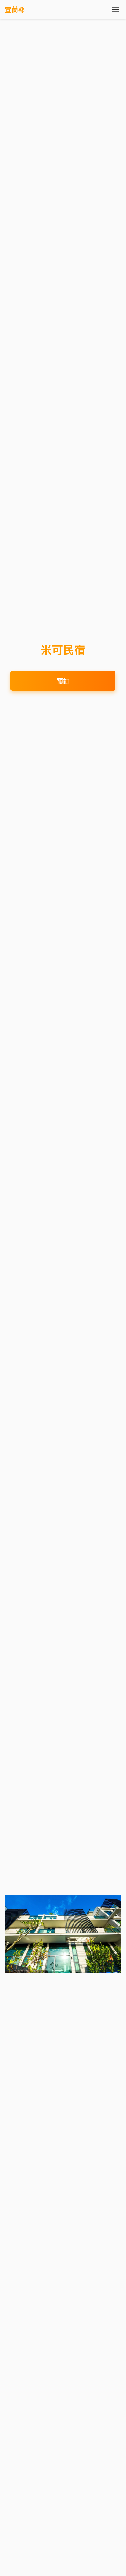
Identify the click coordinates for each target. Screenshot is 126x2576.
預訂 (63, 681)
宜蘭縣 (15, 9)
